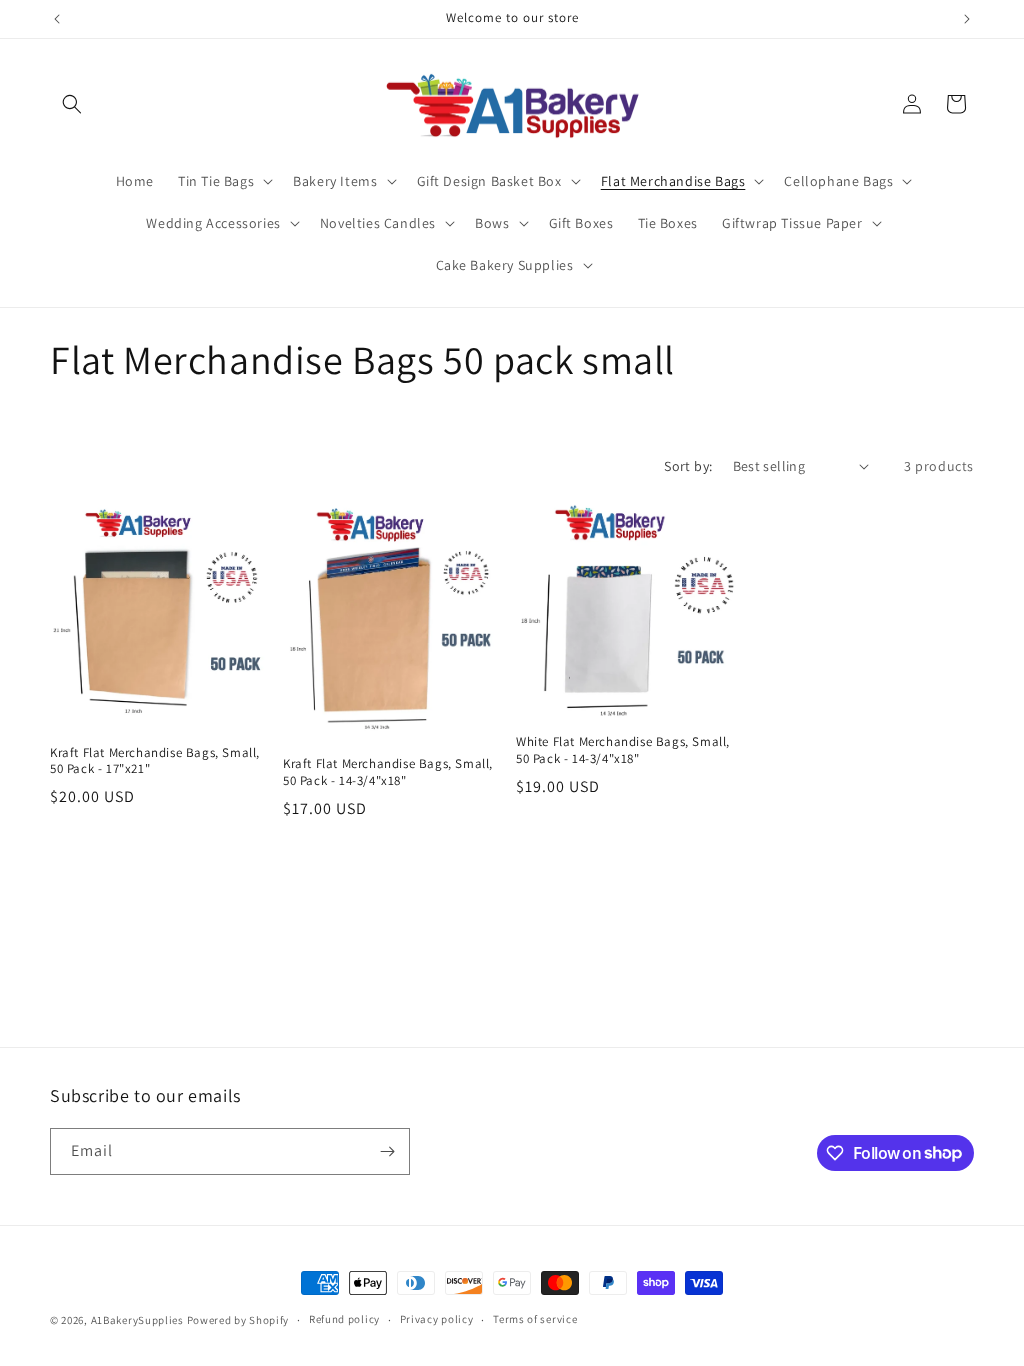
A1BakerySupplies (137, 1320)
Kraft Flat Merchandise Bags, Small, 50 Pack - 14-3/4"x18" (388, 772)
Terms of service (535, 1319)
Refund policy (344, 1319)
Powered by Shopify (238, 1320)
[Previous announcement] (57, 19)
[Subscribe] (387, 1151)
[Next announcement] (967, 19)
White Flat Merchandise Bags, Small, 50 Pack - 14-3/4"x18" (623, 750)
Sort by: (688, 466)
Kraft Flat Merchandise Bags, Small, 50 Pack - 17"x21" (155, 761)
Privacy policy (437, 1319)
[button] (72, 104)
